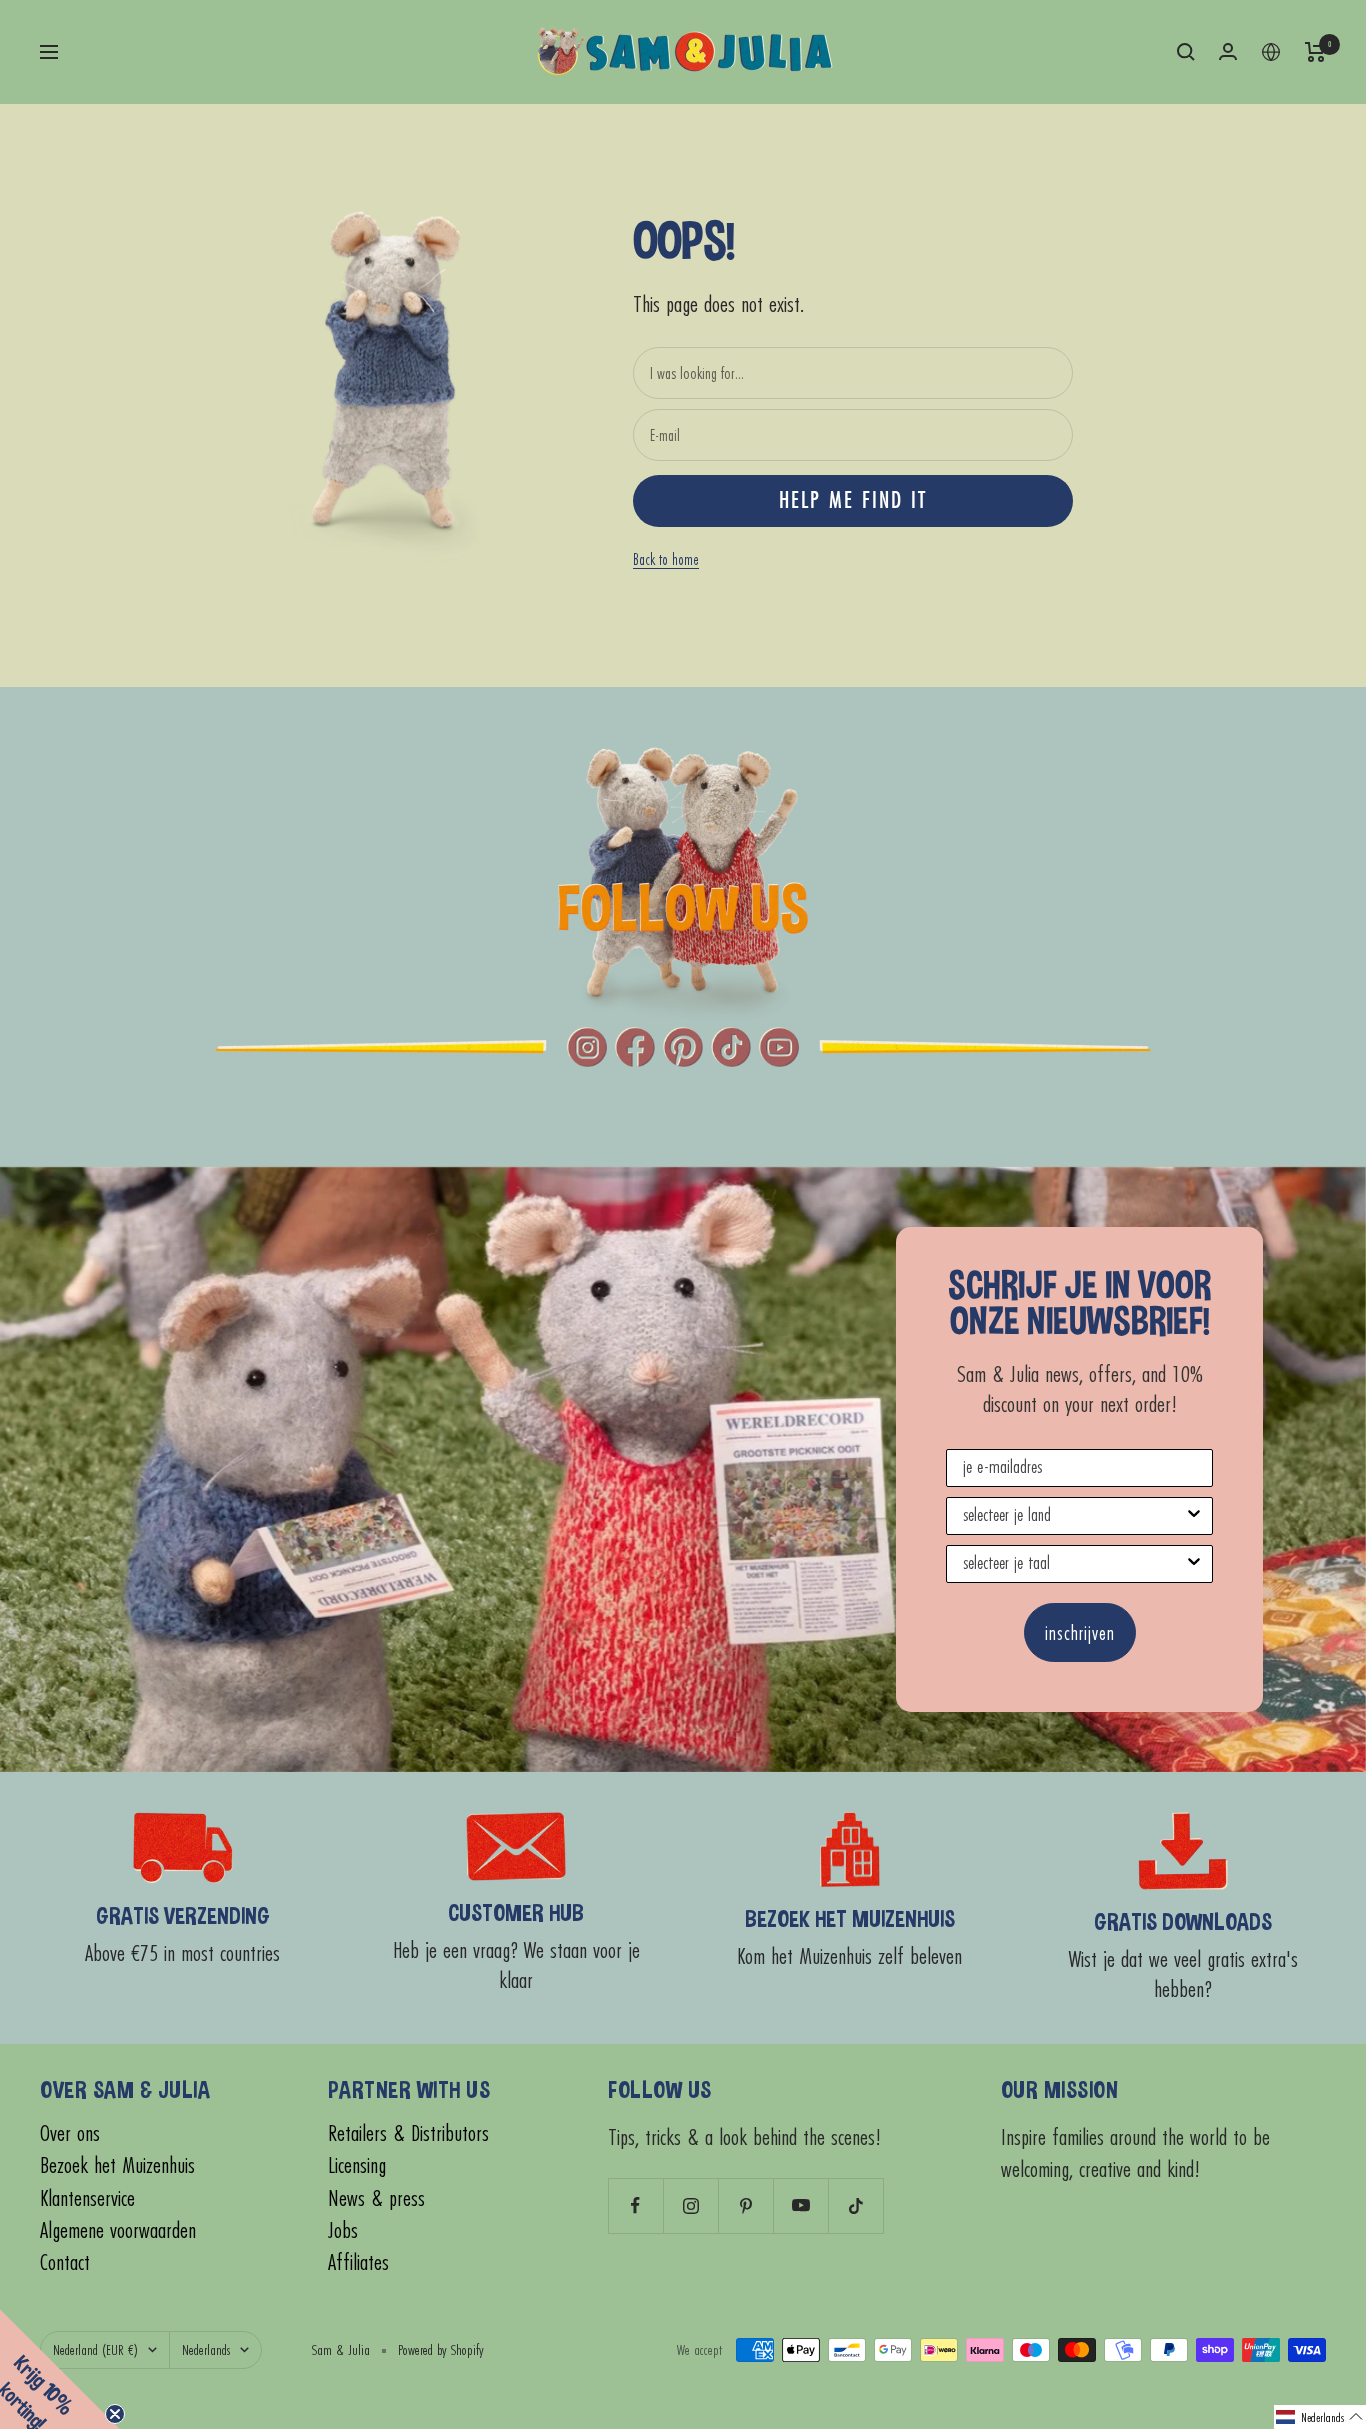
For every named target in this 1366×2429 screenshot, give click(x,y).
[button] (1320, 2417)
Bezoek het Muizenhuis (117, 2165)
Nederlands (206, 2349)
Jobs (343, 2230)
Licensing (357, 2165)
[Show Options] (1194, 1516)
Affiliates (358, 2262)
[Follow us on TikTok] (855, 2205)
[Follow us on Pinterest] (745, 2205)
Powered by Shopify (441, 2349)
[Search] (1186, 52)
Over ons (70, 2133)
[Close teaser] (115, 2414)
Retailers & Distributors (408, 2133)
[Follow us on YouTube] (800, 2205)
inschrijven (1080, 1632)
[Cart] (1315, 52)
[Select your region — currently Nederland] (1271, 52)
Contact (65, 2262)
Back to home (666, 559)
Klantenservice (87, 2198)
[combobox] (1073, 1516)
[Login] (1228, 51)
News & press (376, 2198)
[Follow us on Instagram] (690, 2205)
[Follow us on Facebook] (635, 2205)
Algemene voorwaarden (118, 2230)
